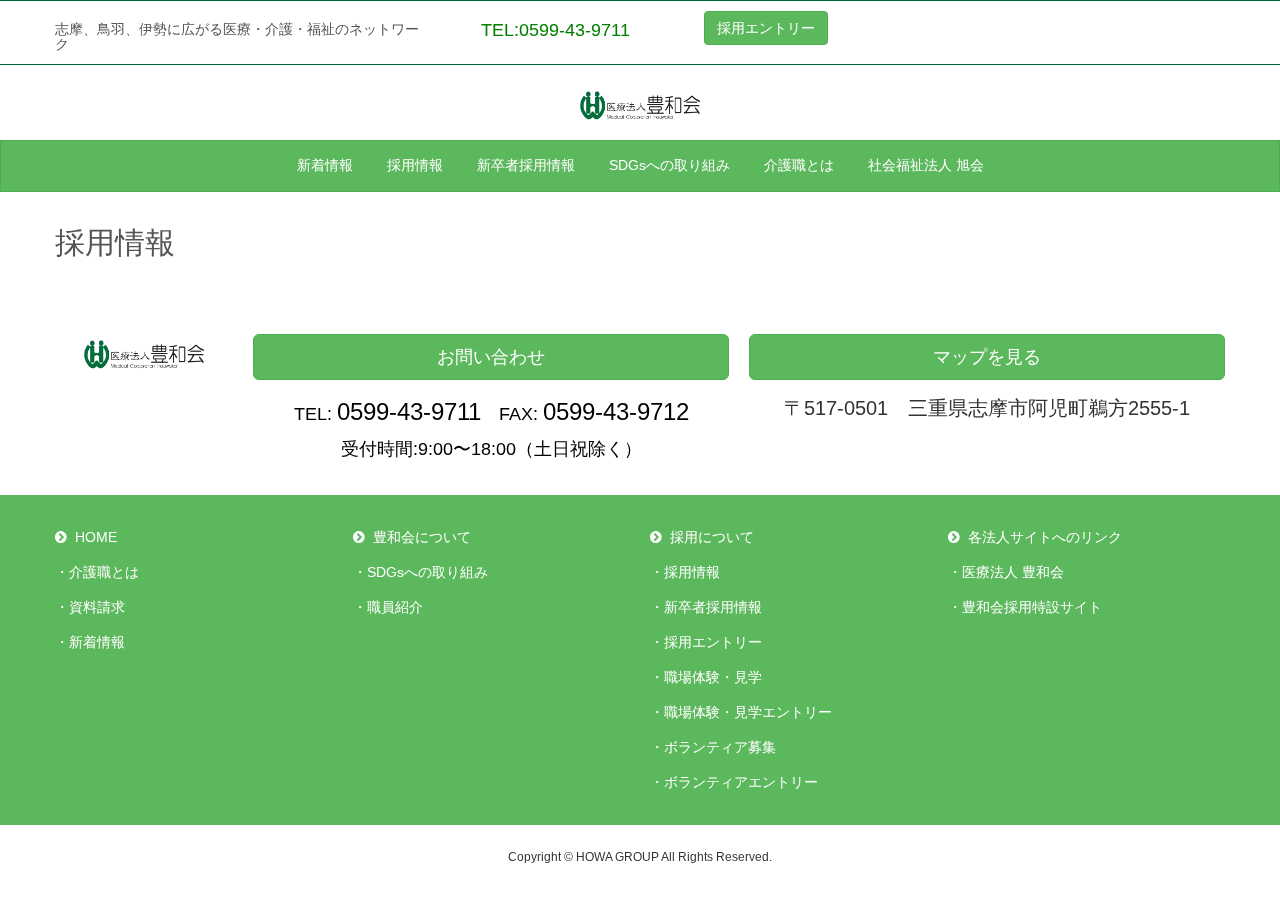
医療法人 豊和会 (1013, 572)
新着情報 (97, 642)
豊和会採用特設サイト (1032, 607)
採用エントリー (766, 28)
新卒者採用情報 (713, 607)
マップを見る (987, 357)
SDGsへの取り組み (427, 572)
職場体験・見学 (713, 677)
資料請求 (97, 607)
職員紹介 (395, 607)
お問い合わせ (491, 357)
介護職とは (104, 572)
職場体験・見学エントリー (748, 712)
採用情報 (692, 572)
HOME (96, 537)
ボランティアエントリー (741, 782)
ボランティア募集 (720, 747)
